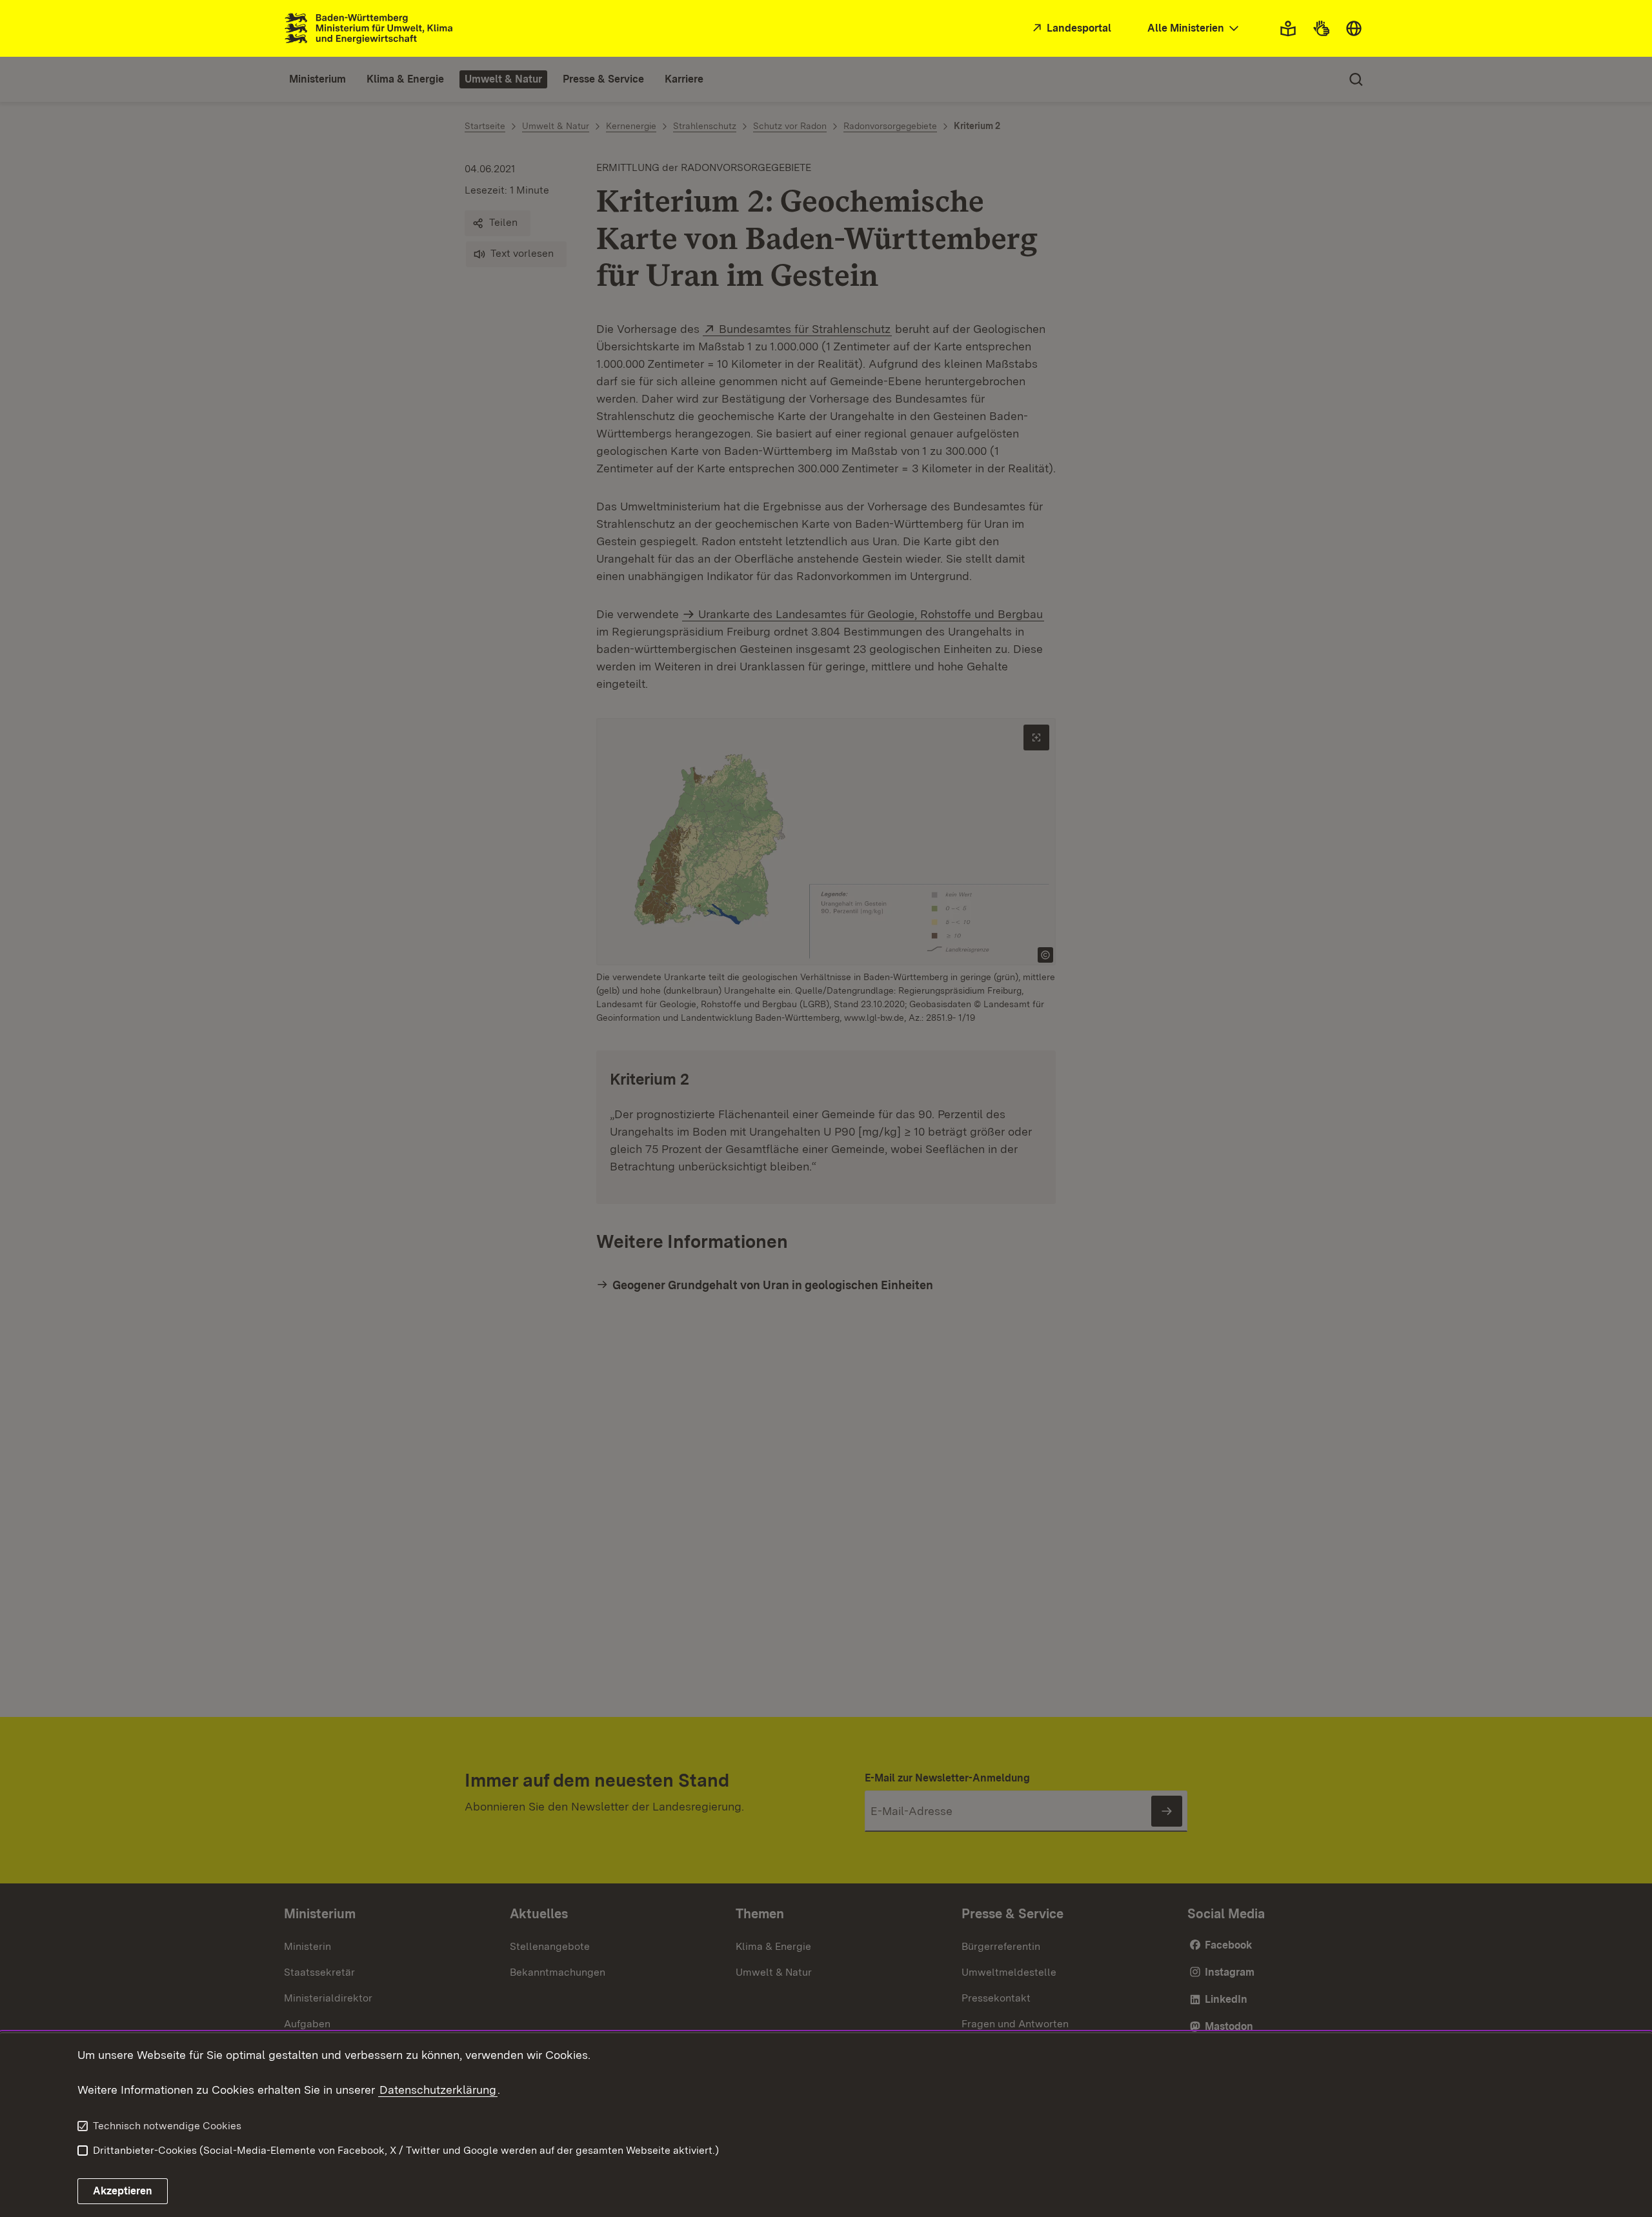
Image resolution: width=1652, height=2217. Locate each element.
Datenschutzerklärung (438, 2090)
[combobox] (1194, 29)
